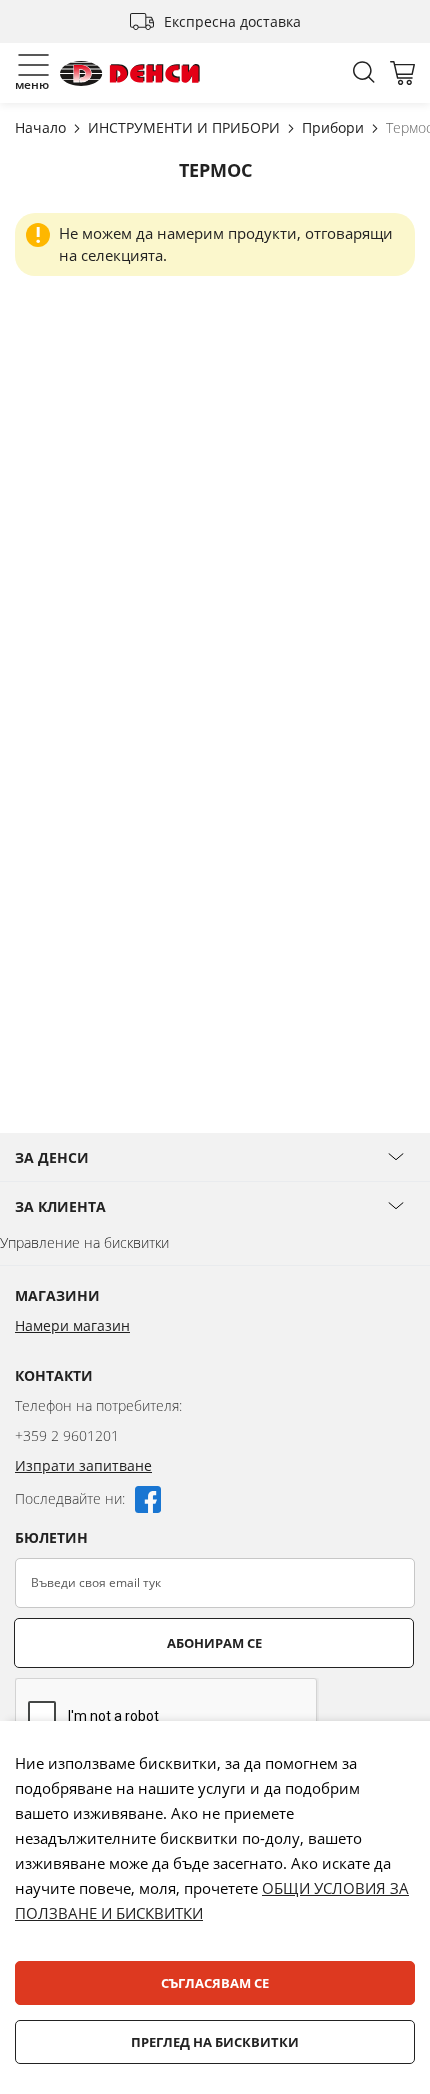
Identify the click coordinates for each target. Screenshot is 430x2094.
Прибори (335, 127)
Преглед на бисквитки (215, 2042)
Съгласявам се (215, 1983)
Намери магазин (72, 1325)
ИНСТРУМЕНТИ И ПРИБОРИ (186, 127)
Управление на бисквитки (84, 1242)
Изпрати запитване (83, 1465)
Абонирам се (214, 1643)
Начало (42, 127)
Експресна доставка (232, 21)
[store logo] (130, 73)
